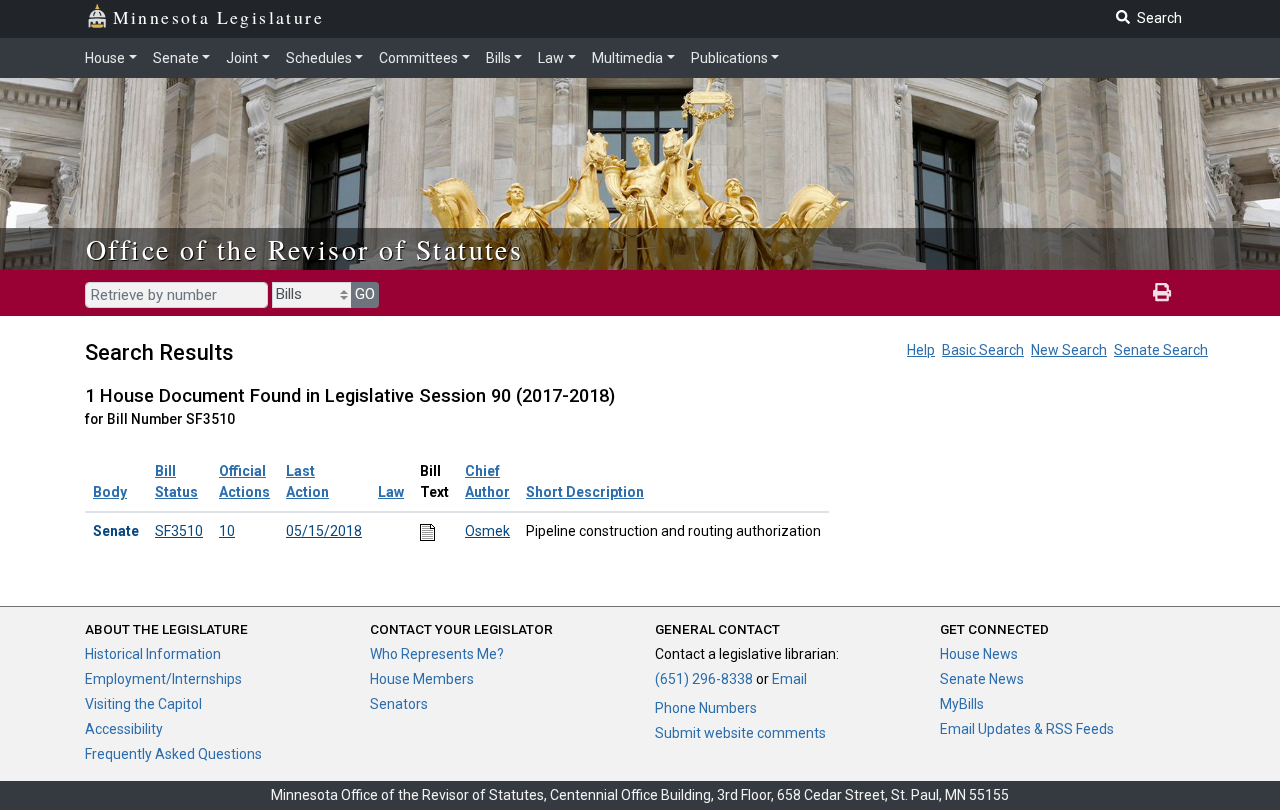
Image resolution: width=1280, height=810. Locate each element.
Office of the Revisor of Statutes (304, 249)
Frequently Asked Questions (173, 754)
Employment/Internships (163, 679)
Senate (176, 58)
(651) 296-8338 (704, 679)
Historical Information (153, 654)
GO (365, 294)
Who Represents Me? (437, 654)
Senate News (982, 679)
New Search (1069, 350)
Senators (399, 704)
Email (789, 679)
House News (979, 654)
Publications (729, 58)
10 (227, 531)
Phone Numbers (706, 708)
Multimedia (627, 58)
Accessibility (124, 729)
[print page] (1162, 293)
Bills (498, 58)
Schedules (319, 58)
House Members (422, 679)
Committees (418, 58)
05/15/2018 (324, 531)
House (105, 58)
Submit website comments (740, 733)
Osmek (487, 531)
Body (110, 492)
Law (551, 58)
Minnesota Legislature (218, 17)
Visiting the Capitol (143, 704)
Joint (242, 58)
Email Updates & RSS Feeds (1027, 729)
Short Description (585, 492)
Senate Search (1161, 350)
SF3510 (179, 531)
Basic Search (983, 350)
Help (921, 350)
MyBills (962, 704)
